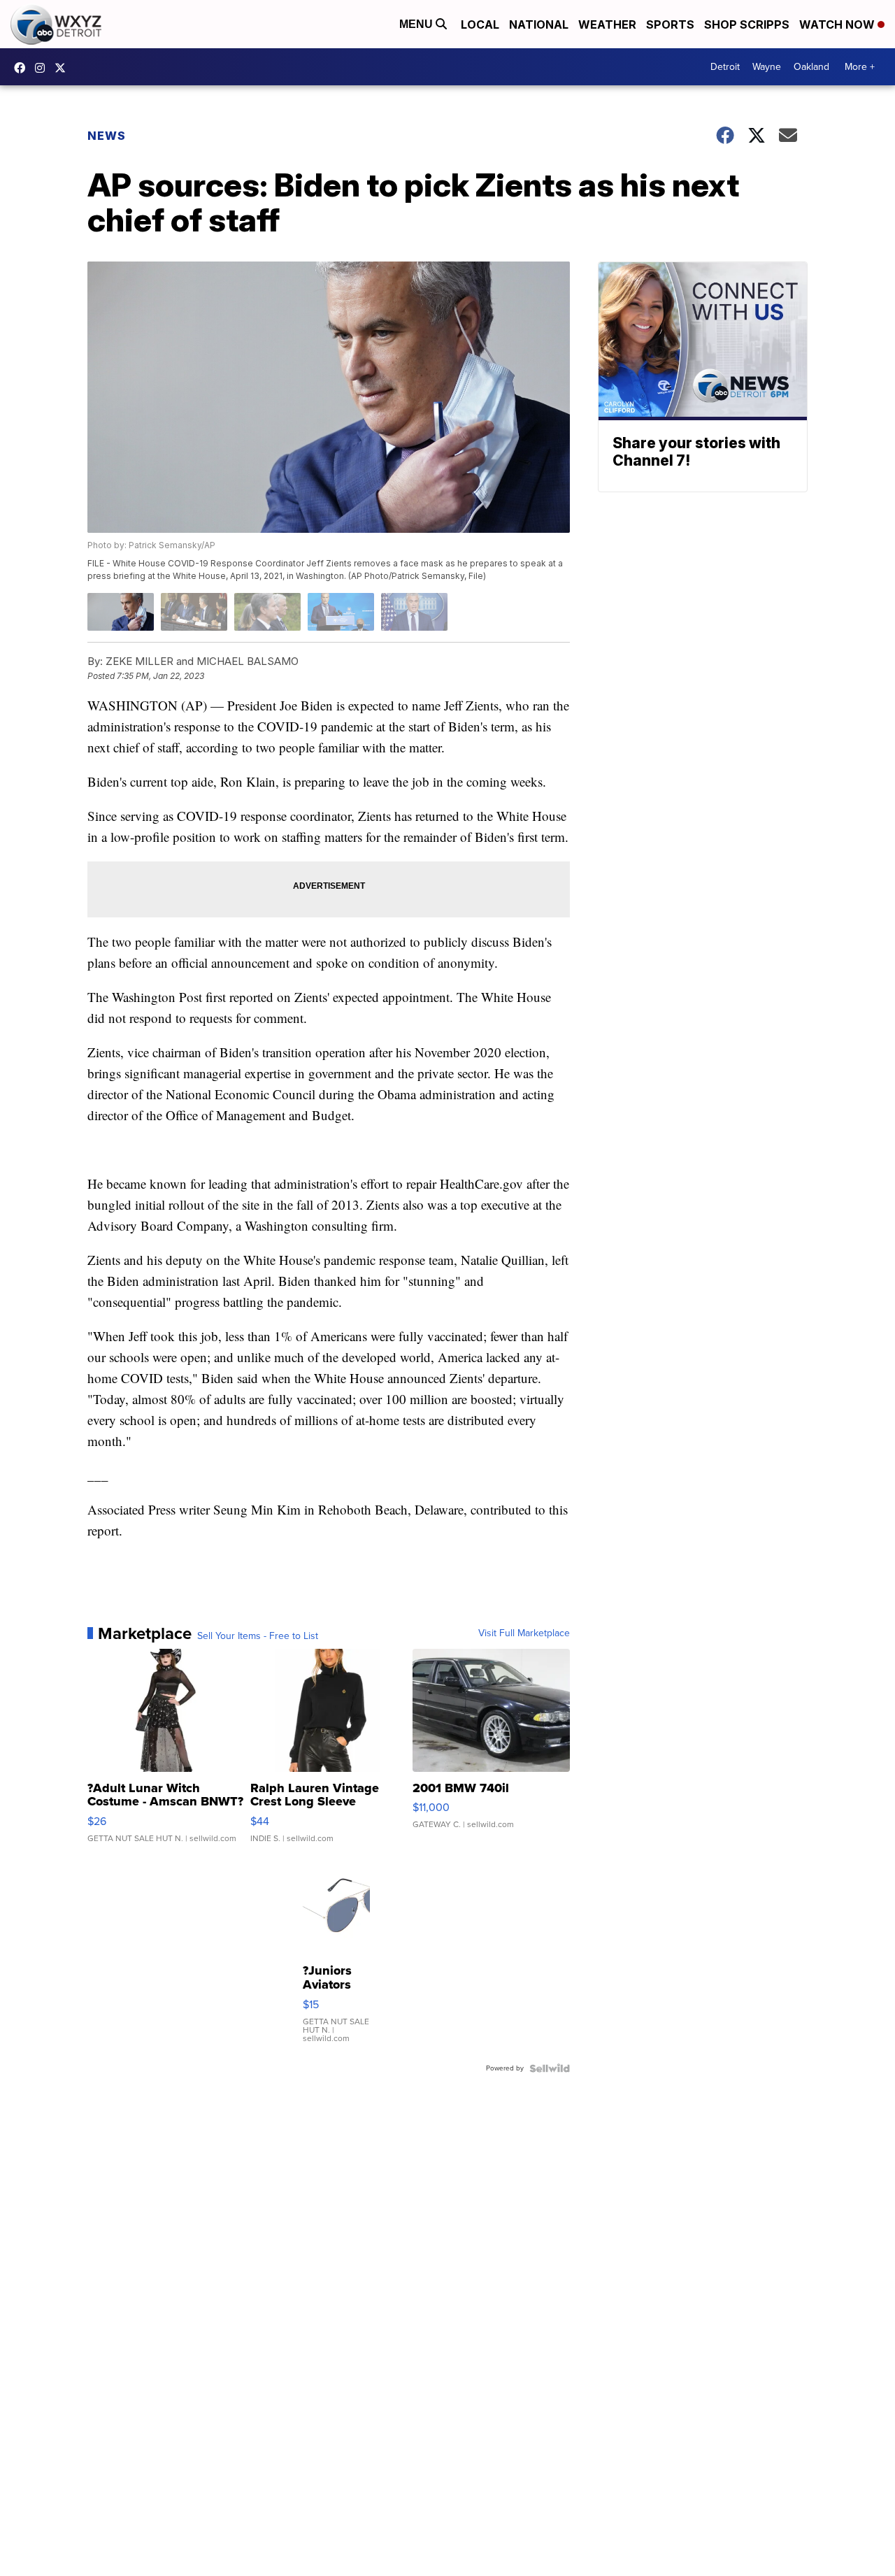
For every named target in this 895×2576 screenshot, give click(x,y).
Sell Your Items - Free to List (258, 1636)
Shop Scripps (747, 24)
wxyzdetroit (23, 68)
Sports (670, 24)
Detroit (725, 67)
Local (480, 24)
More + (860, 67)
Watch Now (838, 24)
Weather (607, 24)
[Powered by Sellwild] (550, 2068)
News (107, 136)
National (539, 24)
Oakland (811, 67)
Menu (417, 24)
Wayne (767, 67)
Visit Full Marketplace (524, 1633)
